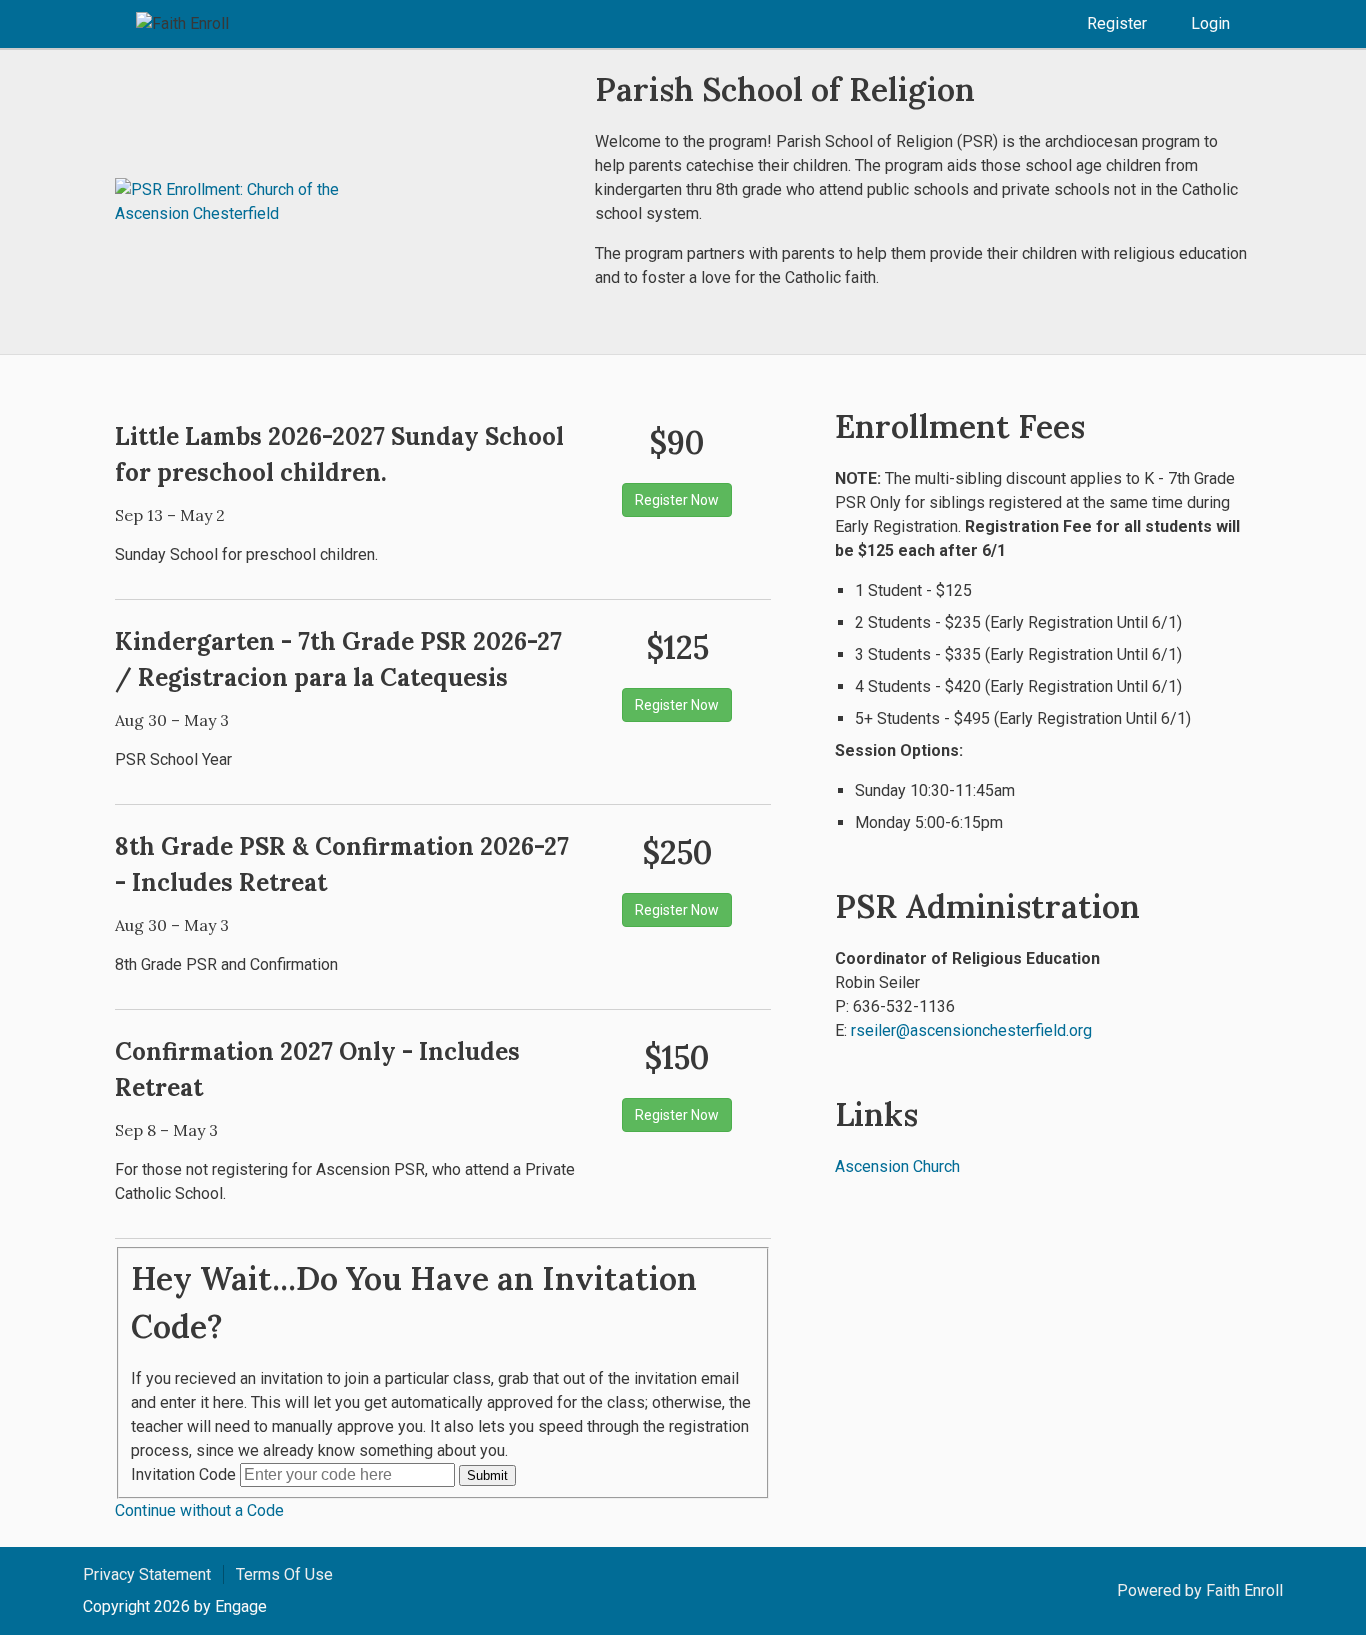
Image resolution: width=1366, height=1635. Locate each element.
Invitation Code (183, 1474)
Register (1117, 23)
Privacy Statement (147, 1574)
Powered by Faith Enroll (1200, 1590)
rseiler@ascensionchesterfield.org (971, 1030)
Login (1210, 23)
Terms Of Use (284, 1574)
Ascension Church (897, 1166)
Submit (487, 1475)
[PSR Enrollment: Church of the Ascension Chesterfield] (235, 202)
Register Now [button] (677, 500)
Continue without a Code (199, 1510)
